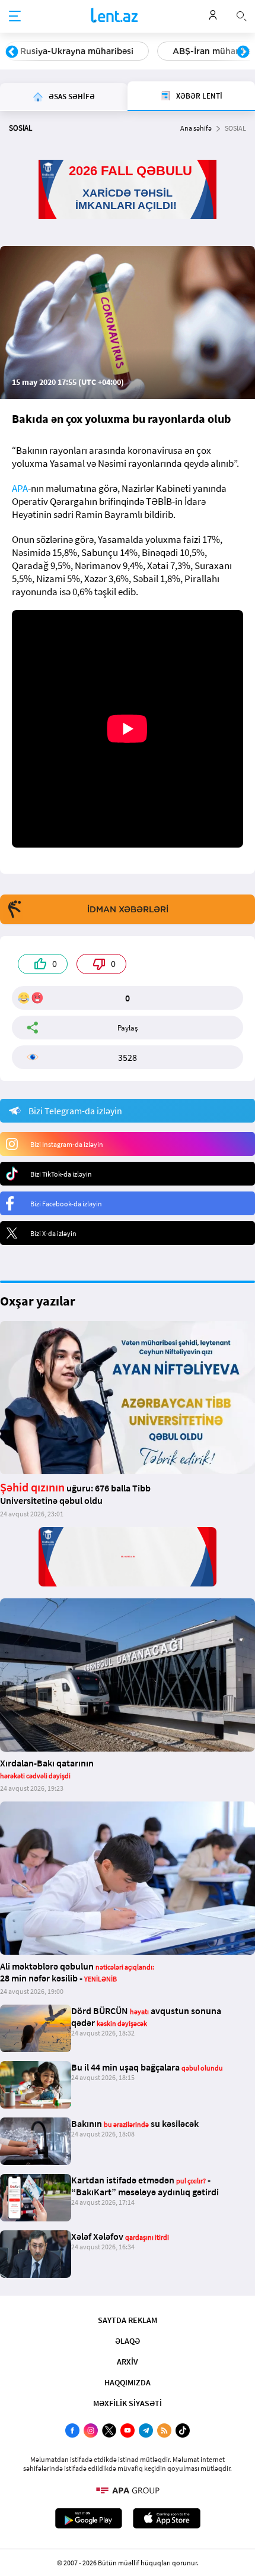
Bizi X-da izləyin (53, 1233)
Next (243, 52)
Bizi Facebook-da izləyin (66, 1204)
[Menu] (15, 17)
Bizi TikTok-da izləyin (61, 1174)
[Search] (241, 15)
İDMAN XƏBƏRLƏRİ (128, 909)
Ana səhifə (196, 128)
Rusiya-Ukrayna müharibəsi (77, 51)
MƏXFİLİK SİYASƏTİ (128, 2403)
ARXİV (128, 2362)
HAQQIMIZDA (128, 2382)
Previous (12, 52)
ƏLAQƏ (128, 2341)
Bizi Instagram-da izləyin (67, 1144)
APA (20, 488)
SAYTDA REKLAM (128, 2320)
